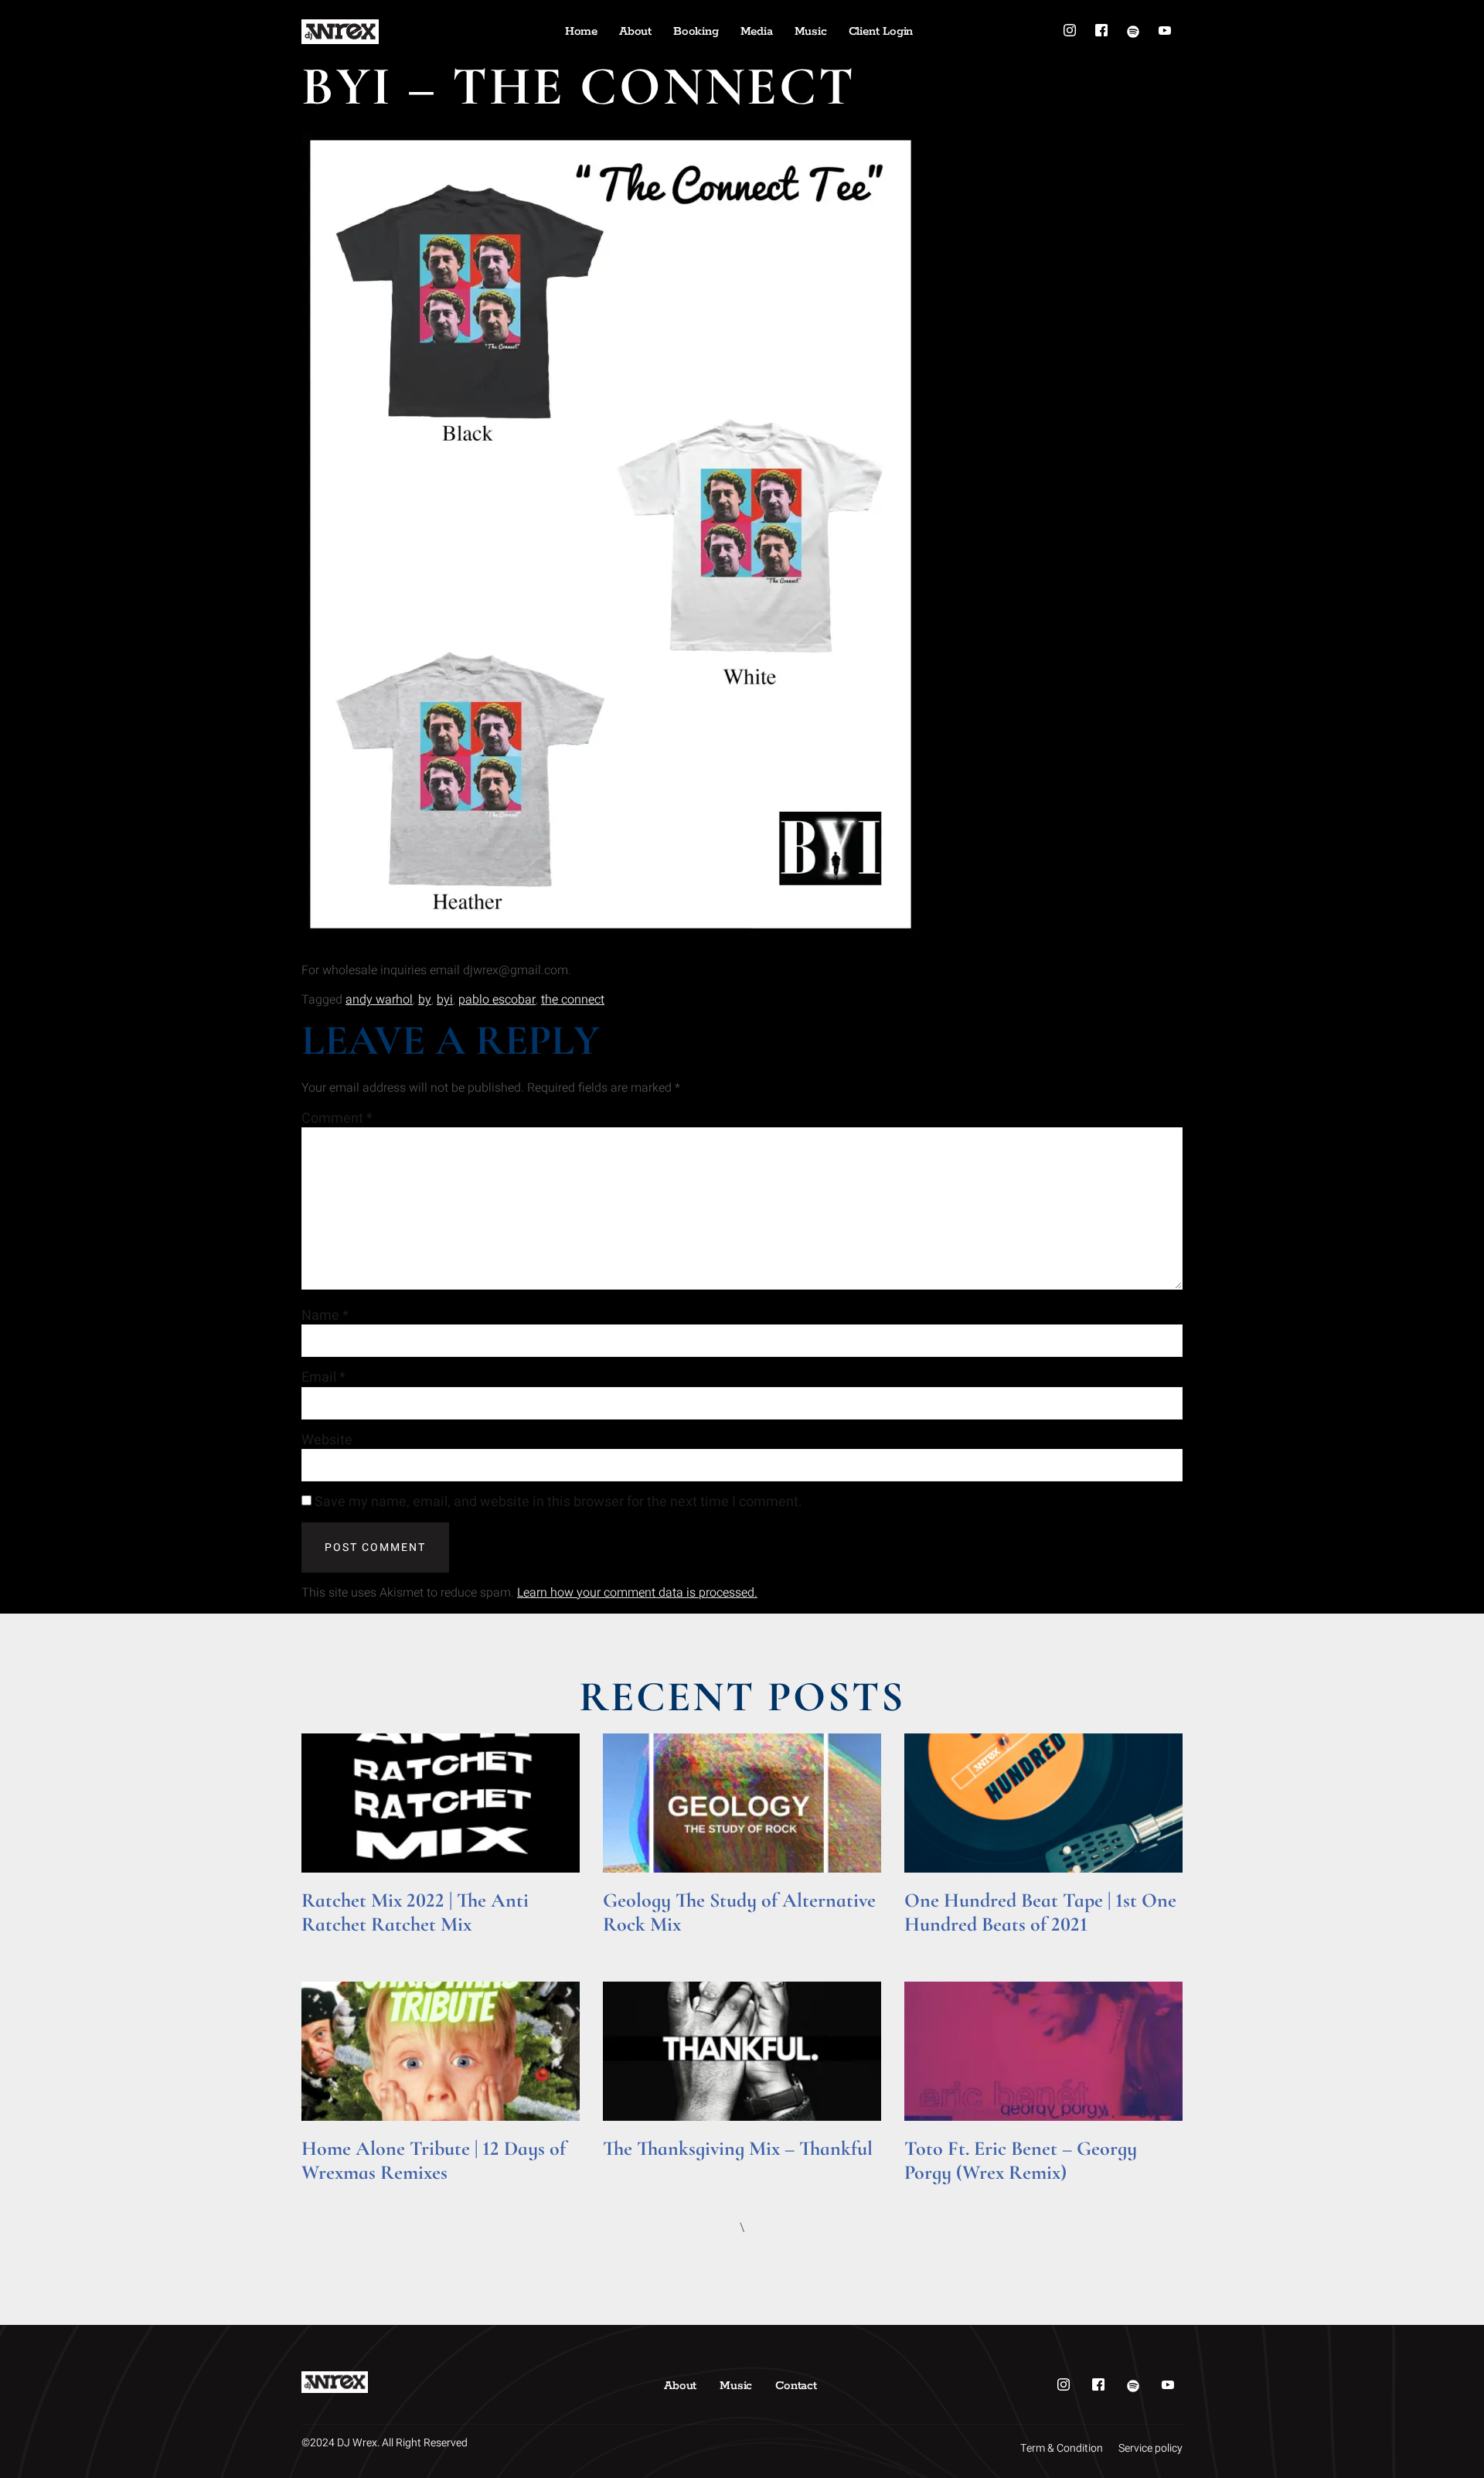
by (425, 1000)
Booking (696, 31)
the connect (573, 1000)
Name (325, 1316)
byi (445, 1000)
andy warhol (379, 1000)
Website (327, 1440)
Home (581, 31)
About (635, 31)
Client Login (881, 31)
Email (323, 1378)
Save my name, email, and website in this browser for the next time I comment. (558, 1502)
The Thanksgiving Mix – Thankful (738, 2148)
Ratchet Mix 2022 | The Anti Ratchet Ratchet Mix (415, 1912)
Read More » (331, 1946)
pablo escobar (497, 1000)
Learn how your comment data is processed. (637, 1593)
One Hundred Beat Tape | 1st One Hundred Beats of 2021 (1040, 1912)
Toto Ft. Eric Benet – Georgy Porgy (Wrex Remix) (1021, 2160)
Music (811, 31)
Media (757, 31)
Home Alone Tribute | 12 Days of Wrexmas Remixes (434, 2160)
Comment (337, 1119)
